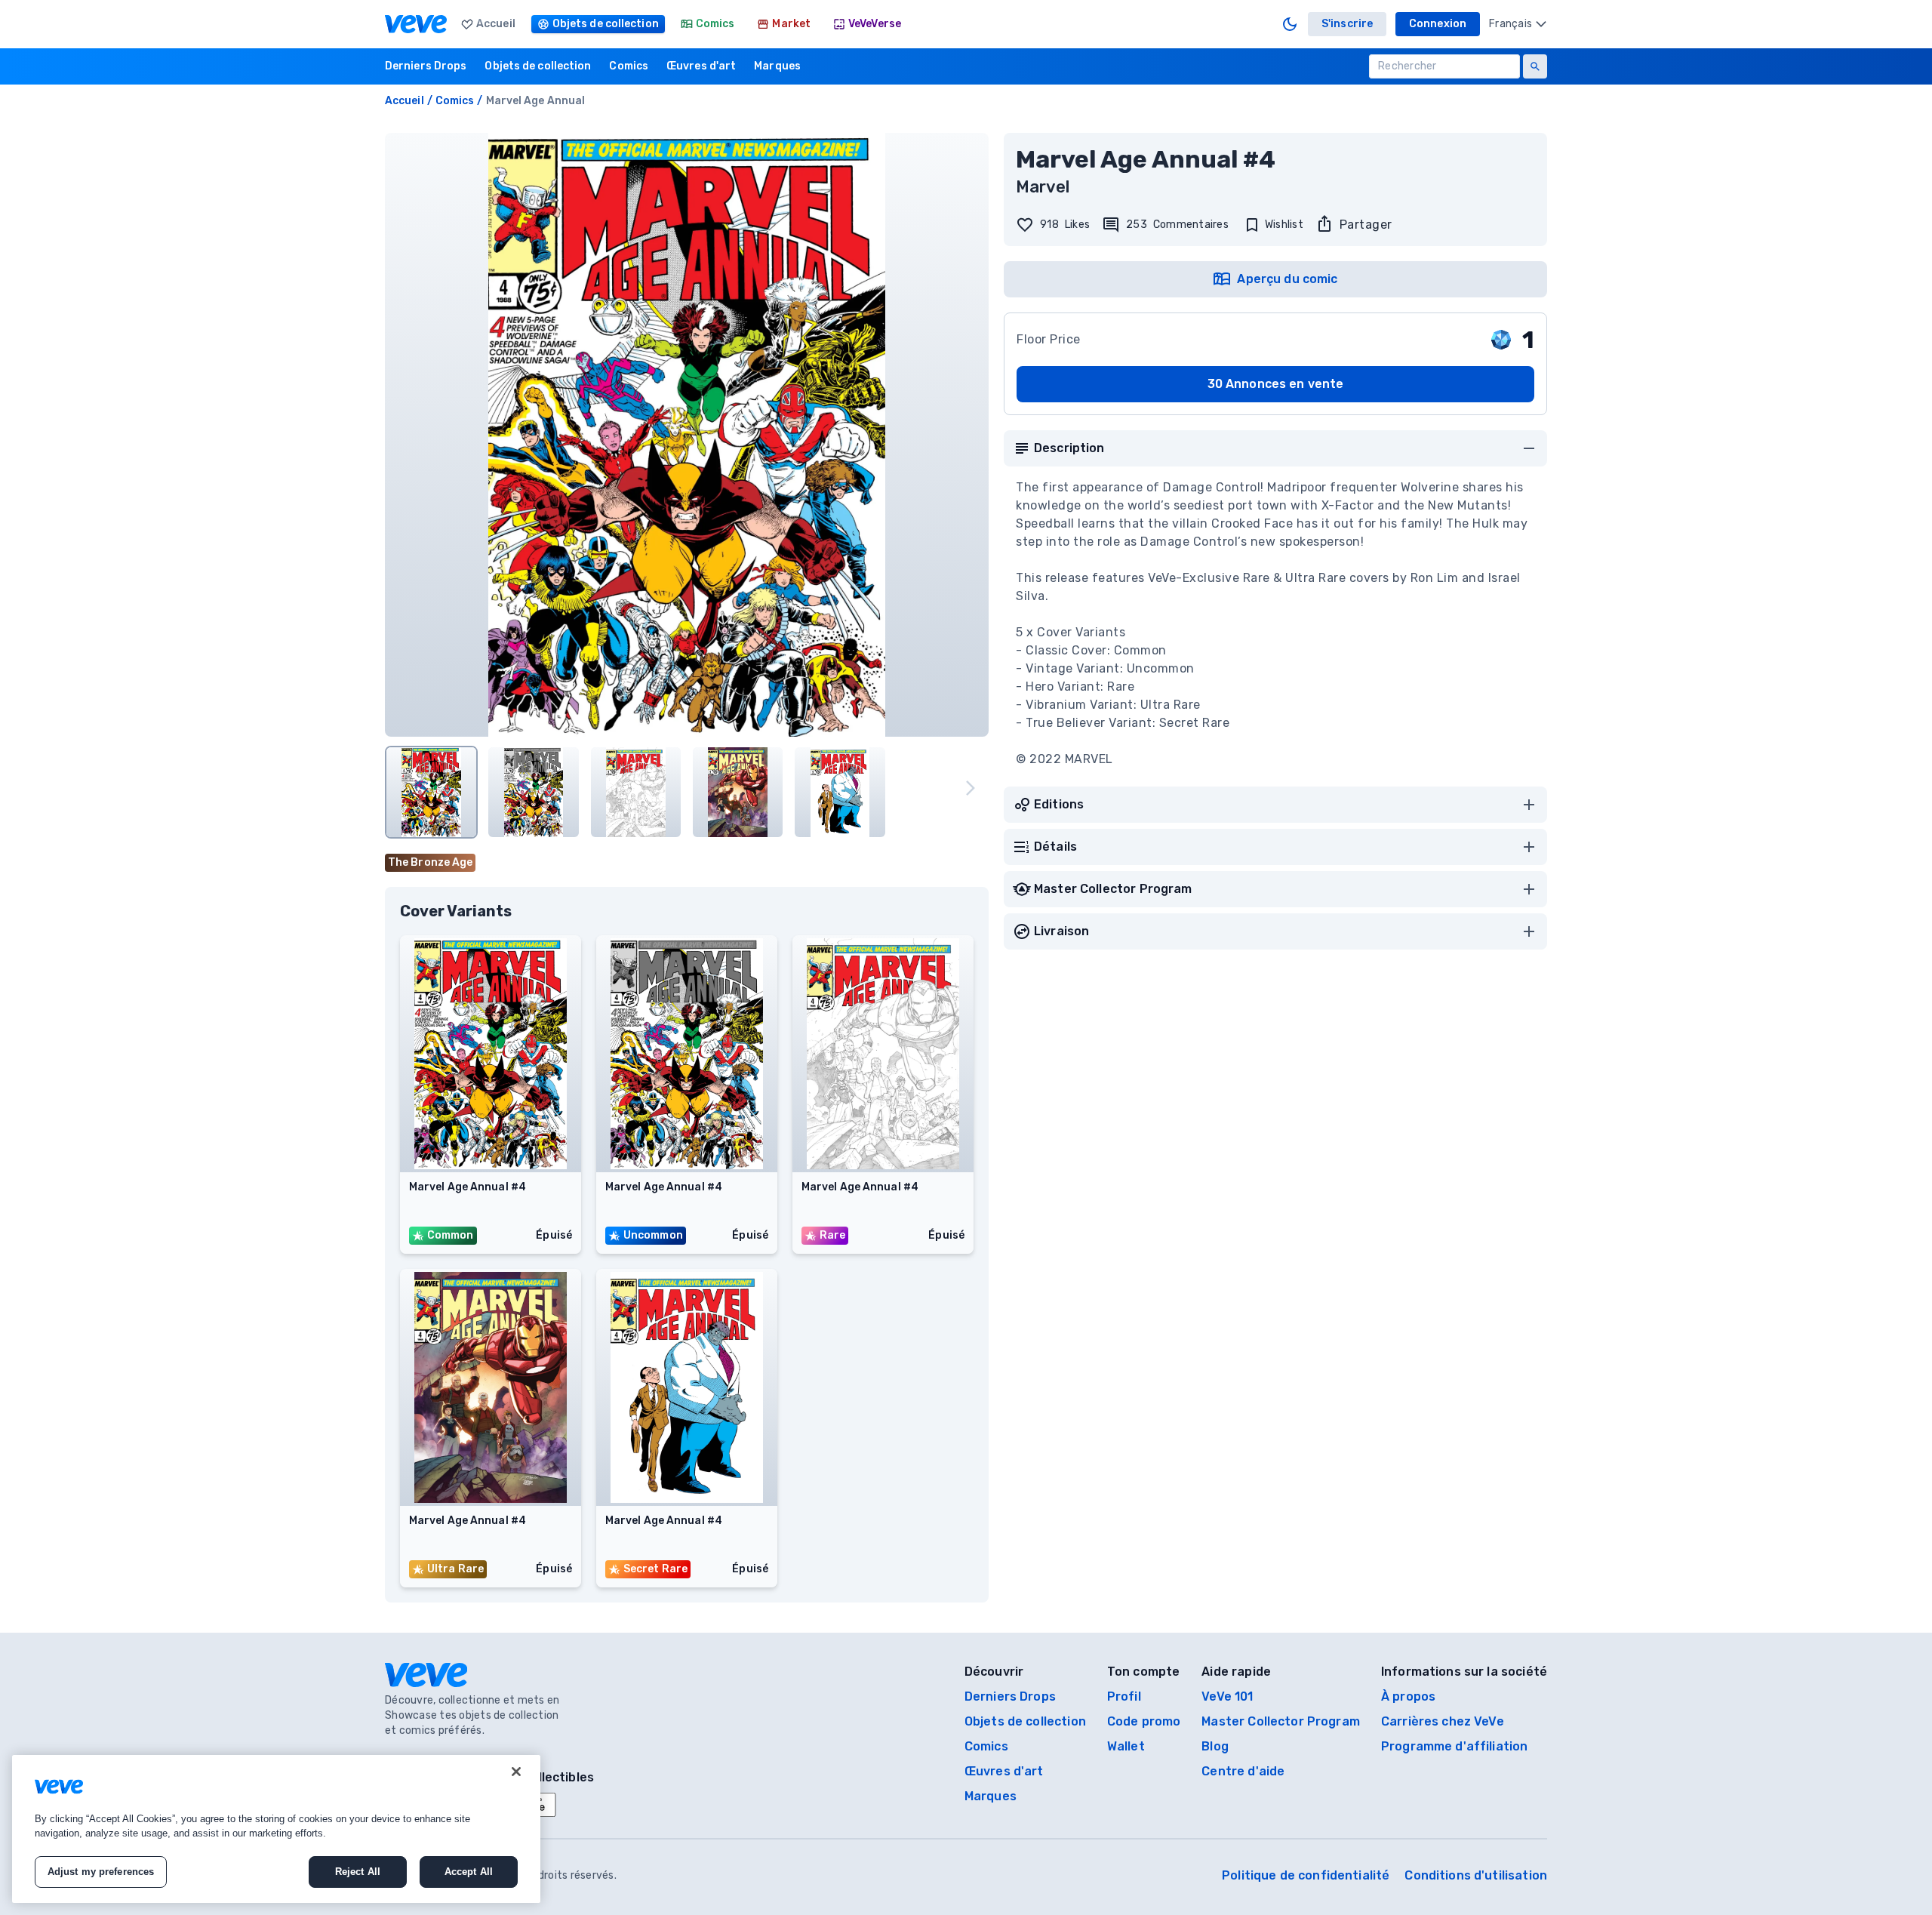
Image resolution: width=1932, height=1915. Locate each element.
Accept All (469, 1872)
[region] (276, 1829)
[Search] (1535, 66)
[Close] (516, 1772)
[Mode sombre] (1290, 24)
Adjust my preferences (101, 1872)
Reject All (358, 1872)
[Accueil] (416, 24)
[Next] (971, 788)
